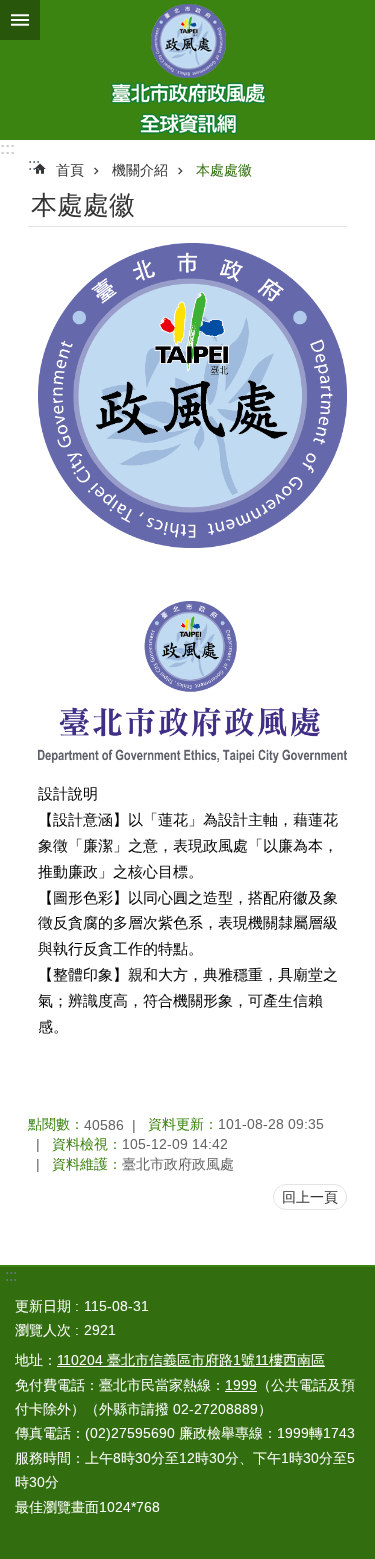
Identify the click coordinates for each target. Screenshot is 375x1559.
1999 (241, 1385)
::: (7, 148)
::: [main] (34, 164)
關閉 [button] (20, 20)
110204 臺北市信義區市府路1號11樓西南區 (191, 1360)
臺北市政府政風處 (187, 70)
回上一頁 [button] (310, 1197)
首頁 (70, 170)
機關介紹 (140, 170)
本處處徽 (224, 170)
